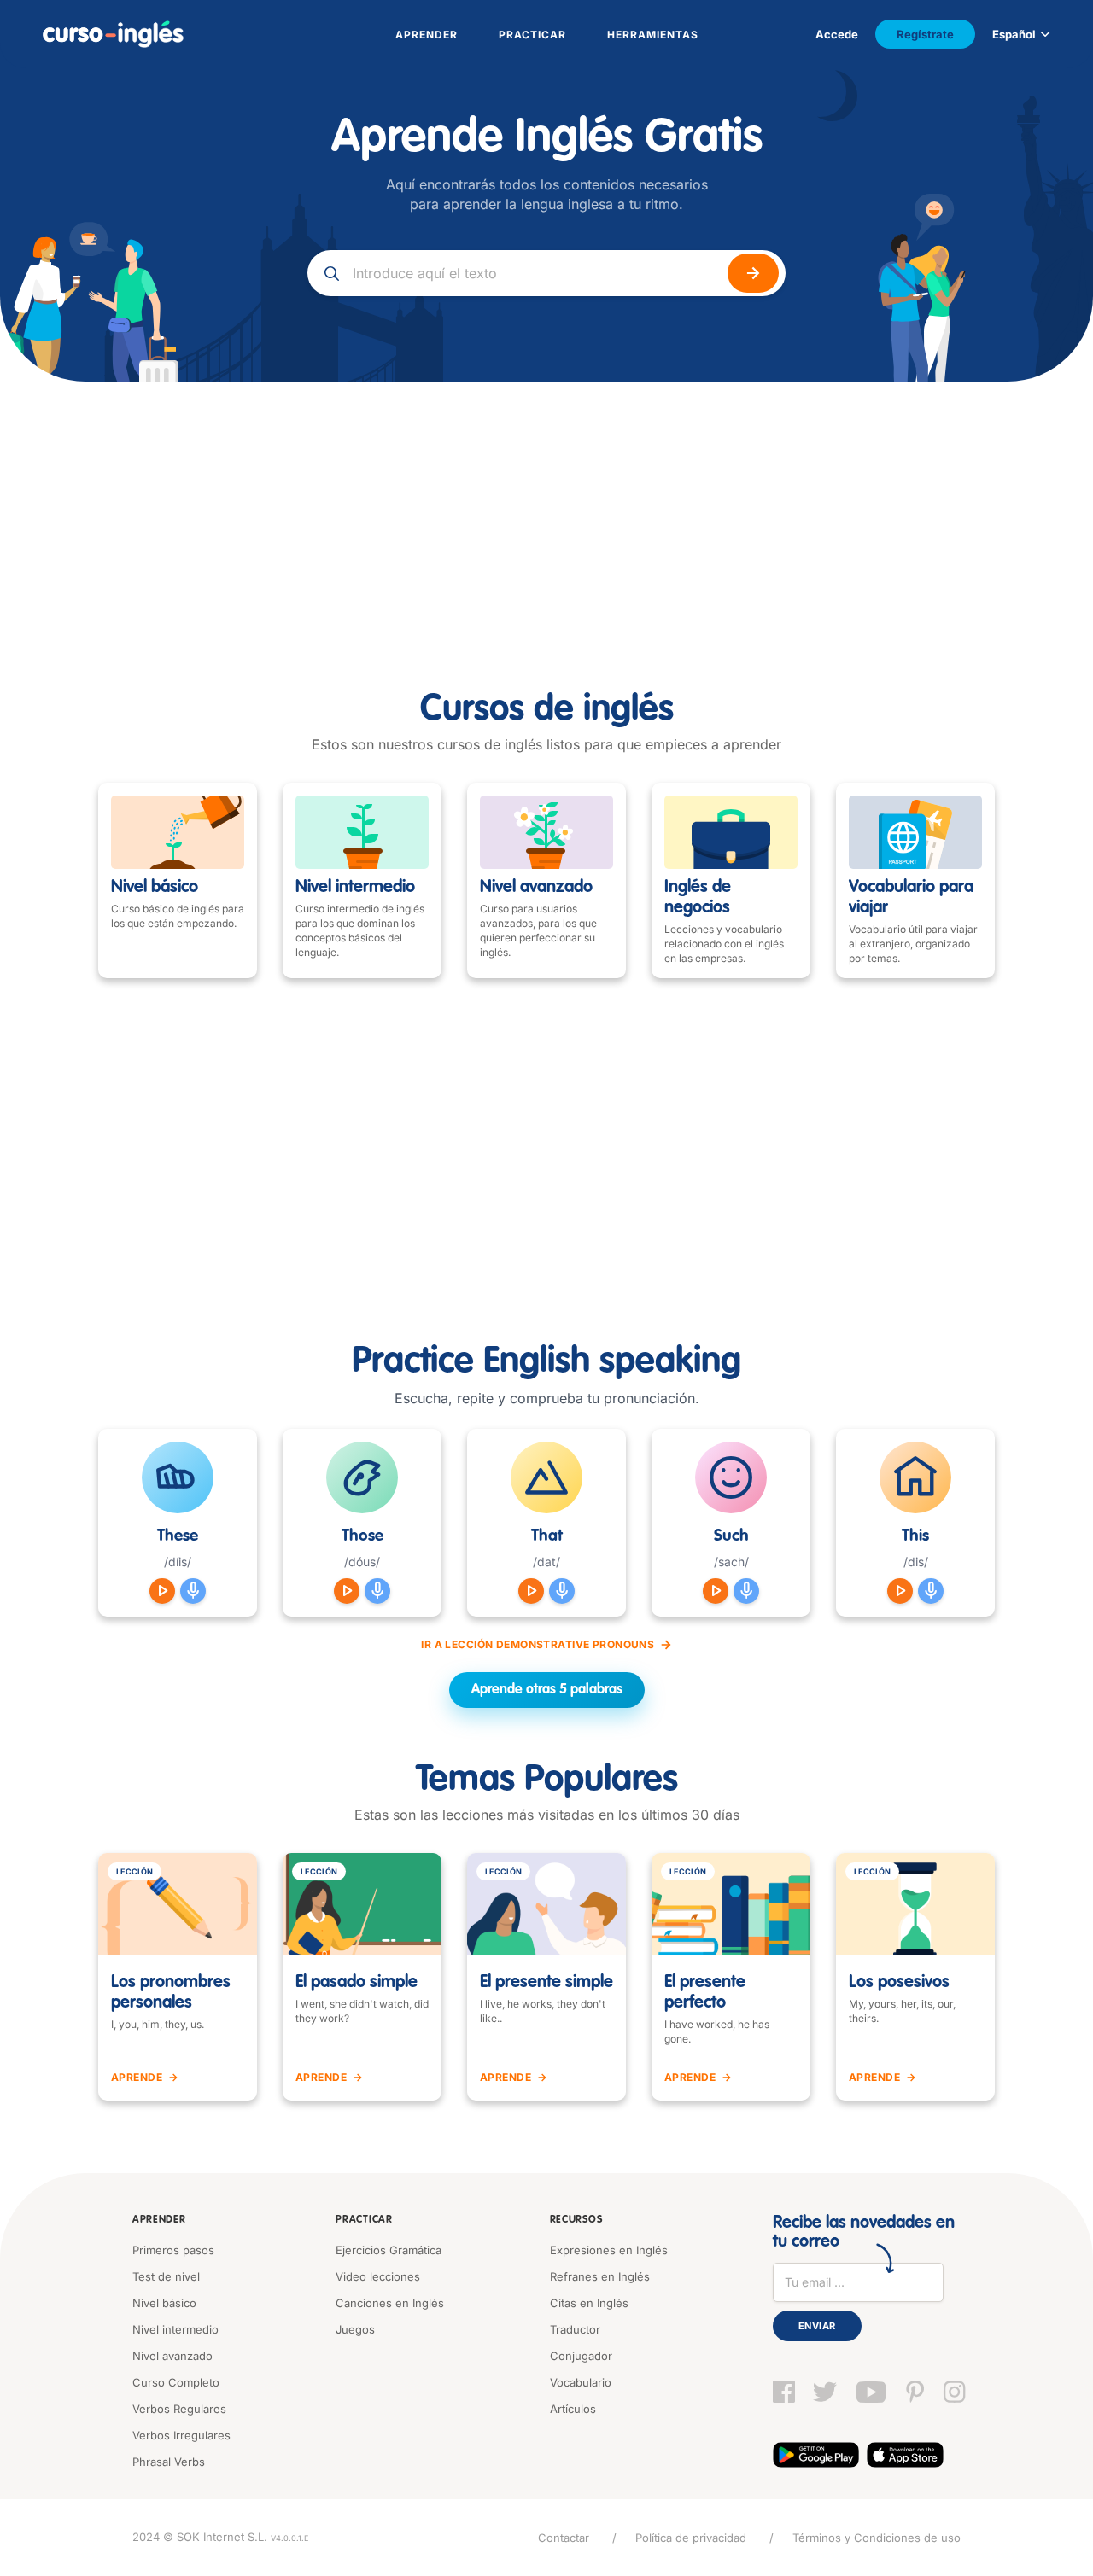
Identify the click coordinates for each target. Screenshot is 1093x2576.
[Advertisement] (546, 510)
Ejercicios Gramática (389, 2250)
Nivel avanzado (172, 2356)
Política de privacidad (691, 2538)
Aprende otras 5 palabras (547, 1690)
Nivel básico (164, 2303)
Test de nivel (166, 2276)
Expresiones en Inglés (609, 2250)
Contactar (564, 2538)
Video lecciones (378, 2276)
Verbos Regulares (179, 2409)
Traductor (575, 2329)
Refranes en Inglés (600, 2276)
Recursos (576, 2220)
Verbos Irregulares (181, 2435)
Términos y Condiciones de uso (877, 2538)
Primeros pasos (173, 2250)
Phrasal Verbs (169, 2462)
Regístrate (925, 34)
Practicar (364, 2220)
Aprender (159, 2220)
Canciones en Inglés (390, 2303)
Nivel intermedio (175, 2329)
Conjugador (581, 2356)
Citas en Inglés (589, 2303)
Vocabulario (581, 2382)
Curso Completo (176, 2382)
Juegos (355, 2329)
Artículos (573, 2409)
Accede (837, 34)
